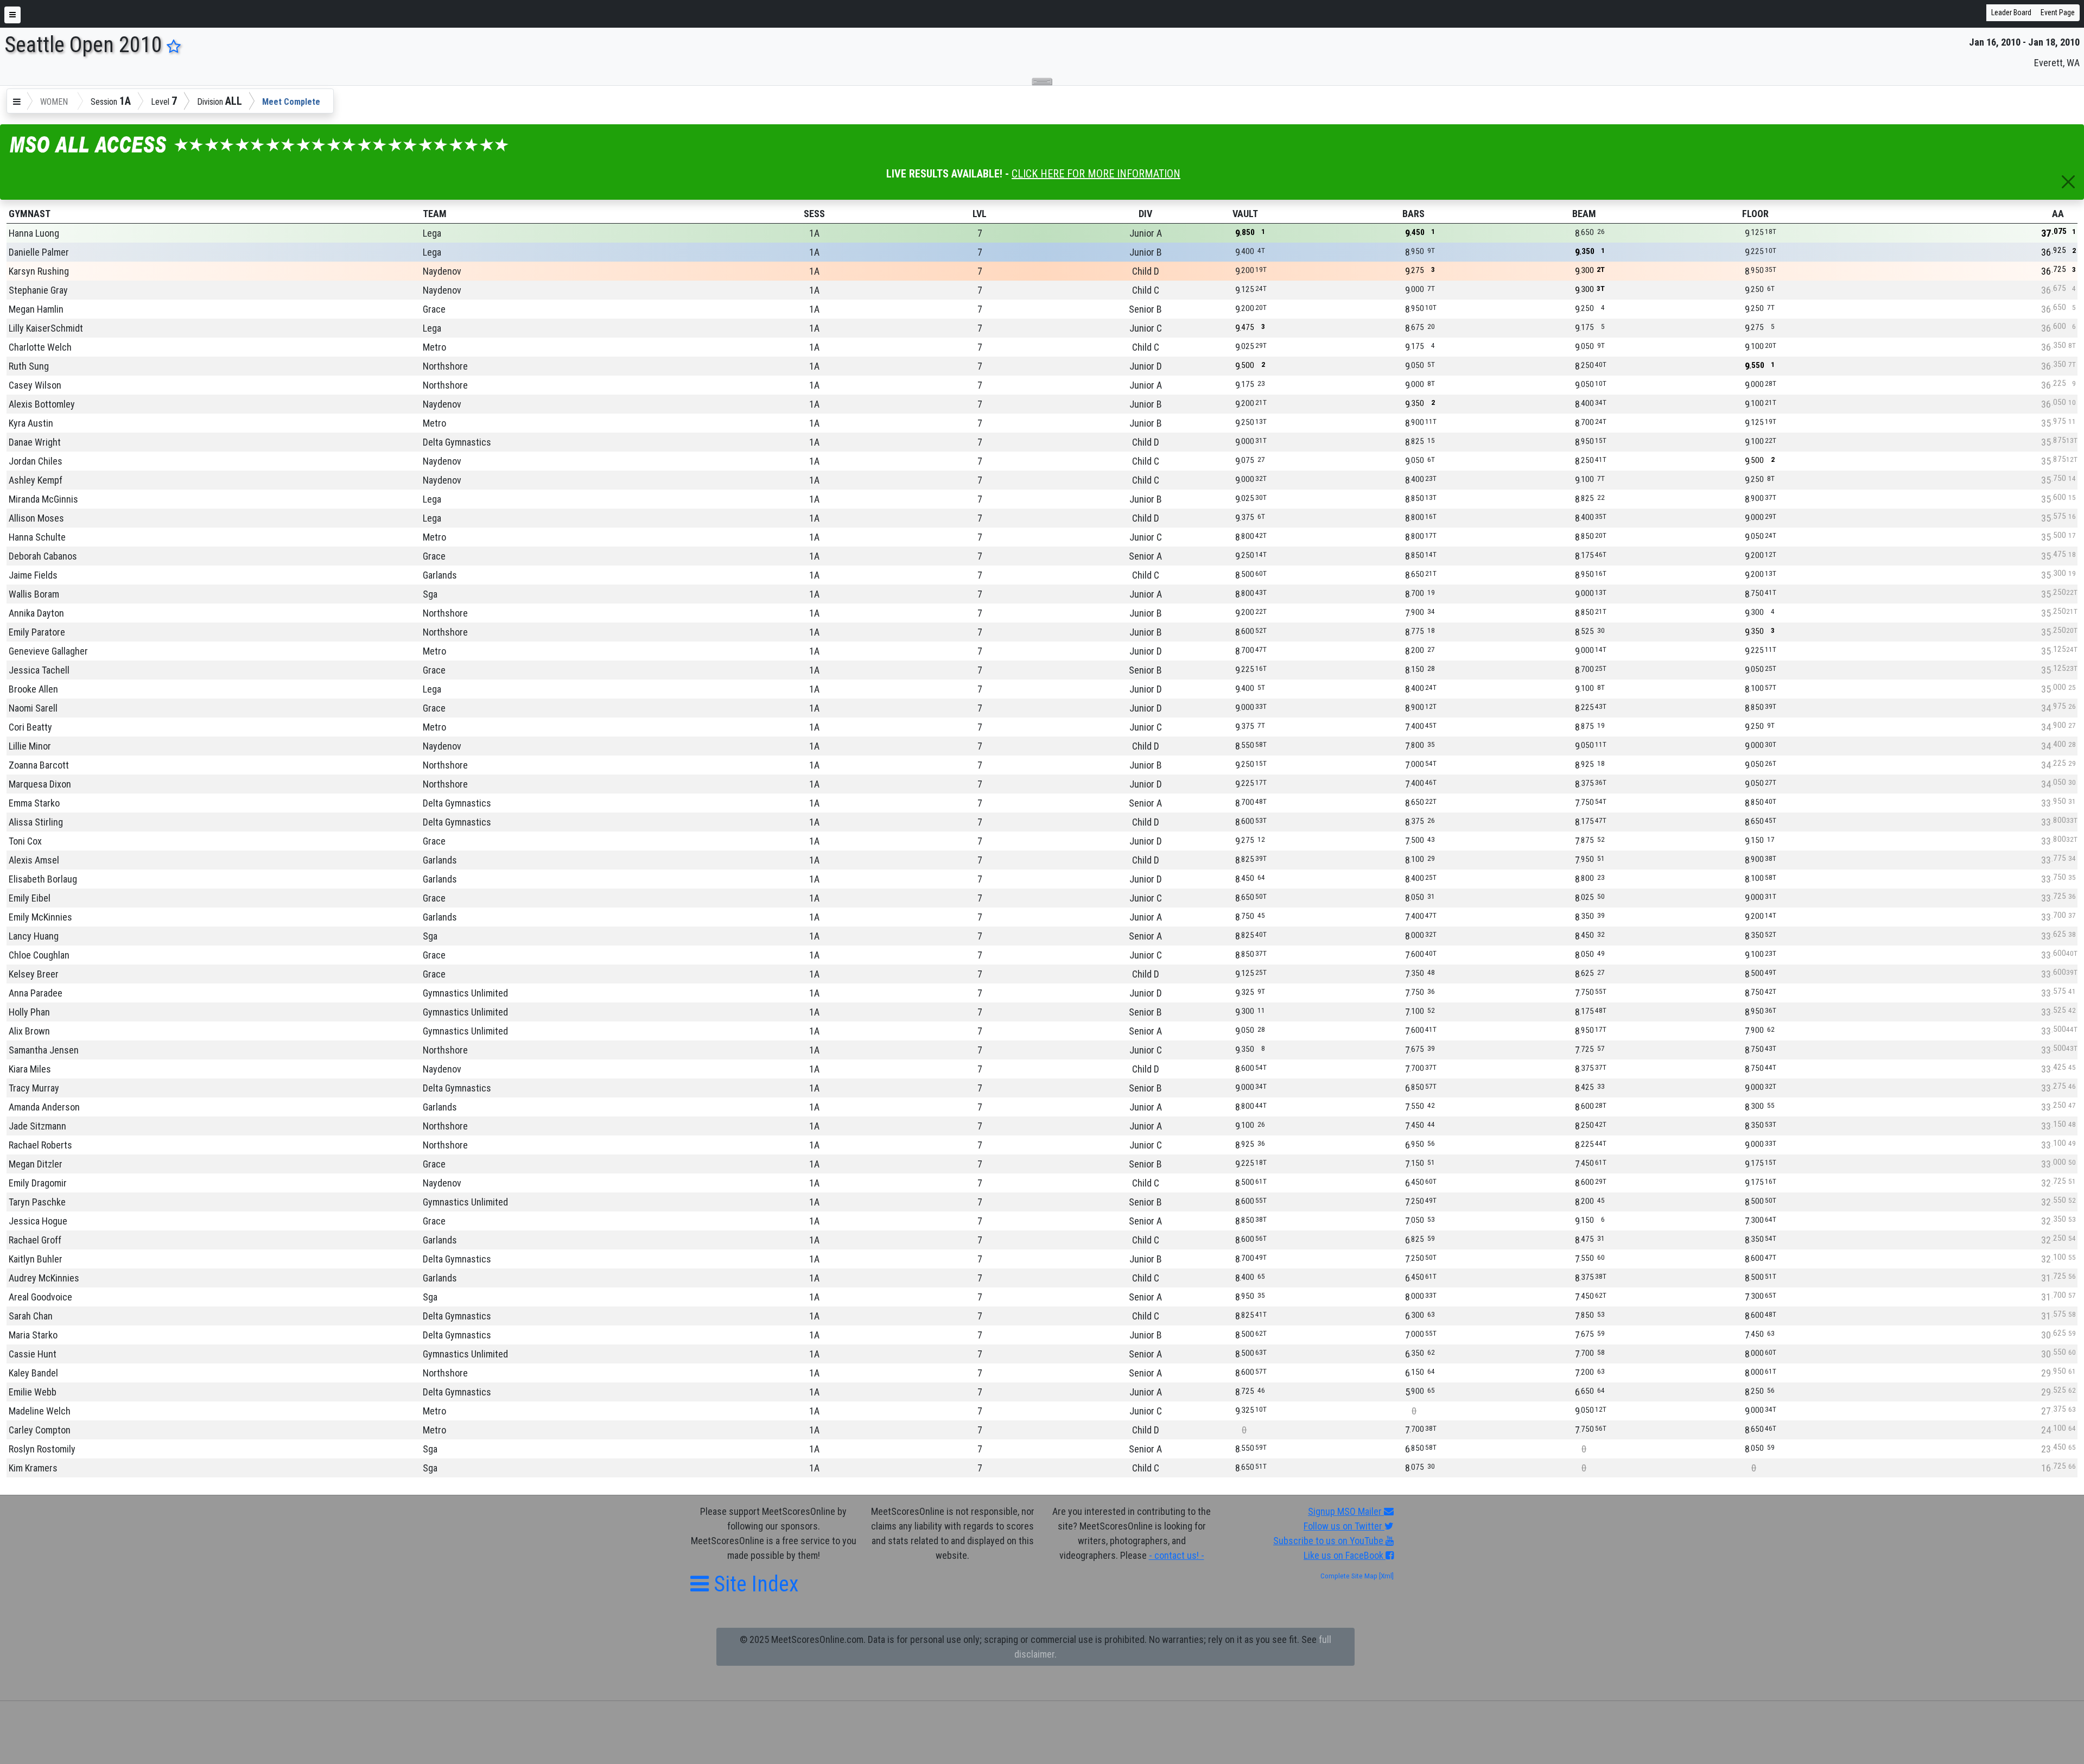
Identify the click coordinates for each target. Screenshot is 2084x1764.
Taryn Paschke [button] (37, 1202)
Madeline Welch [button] (40, 1411)
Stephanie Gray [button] (38, 290)
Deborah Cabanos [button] (43, 556)
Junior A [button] (1146, 233)
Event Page (2058, 12)
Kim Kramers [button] (33, 1468)
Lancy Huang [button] (34, 936)
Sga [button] (430, 594)
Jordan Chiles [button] (36, 461)
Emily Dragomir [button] (38, 1183)
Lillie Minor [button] (30, 746)
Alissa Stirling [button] (36, 822)
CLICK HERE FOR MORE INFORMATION (1096, 174)
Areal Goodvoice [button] (40, 1297)
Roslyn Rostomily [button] (42, 1449)
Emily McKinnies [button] (40, 917)
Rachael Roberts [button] (40, 1145)
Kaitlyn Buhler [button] (36, 1259)
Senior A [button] (1145, 556)
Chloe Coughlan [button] (39, 955)
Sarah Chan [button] (31, 1316)
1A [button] (814, 233)
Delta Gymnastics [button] (457, 442)
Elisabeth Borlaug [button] (43, 879)
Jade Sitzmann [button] (37, 1126)
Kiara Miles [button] (30, 1069)
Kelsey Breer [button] (34, 974)
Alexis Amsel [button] (34, 860)
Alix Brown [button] (29, 1031)
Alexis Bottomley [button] (42, 404)
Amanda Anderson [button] (44, 1107)
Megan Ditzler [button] (36, 1164)
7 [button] (980, 233)
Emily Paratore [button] (37, 632)
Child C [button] (1146, 290)
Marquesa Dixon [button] (40, 784)
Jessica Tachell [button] (39, 670)
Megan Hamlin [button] (36, 309)
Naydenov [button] (442, 271)
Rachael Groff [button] (35, 1240)
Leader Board (2011, 12)
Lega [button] (432, 233)
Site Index (754, 1584)
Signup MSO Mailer (1346, 1511)
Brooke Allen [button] (33, 689)
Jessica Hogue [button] (38, 1221)
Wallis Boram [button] (34, 594)
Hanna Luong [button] (34, 233)
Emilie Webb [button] (33, 1392)
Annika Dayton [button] (36, 613)
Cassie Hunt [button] (33, 1354)
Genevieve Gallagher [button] (48, 651)
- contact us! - (1177, 1555)
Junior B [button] (1146, 252)
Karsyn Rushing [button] (39, 271)
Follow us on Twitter (1344, 1526)
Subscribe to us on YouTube (1329, 1541)
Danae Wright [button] (35, 442)
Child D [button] (1146, 271)
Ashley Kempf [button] (36, 480)
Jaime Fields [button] (33, 575)
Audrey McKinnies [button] (44, 1278)
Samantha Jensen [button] (44, 1050)
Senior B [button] (1145, 309)
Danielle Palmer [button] (39, 252)
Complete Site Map (1349, 1576)
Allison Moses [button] (36, 518)
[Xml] (1386, 1576)
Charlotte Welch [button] (40, 347)
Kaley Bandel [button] (33, 1373)
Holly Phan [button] (29, 1012)
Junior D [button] (1146, 366)
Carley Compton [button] (40, 1430)
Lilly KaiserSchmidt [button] (46, 328)
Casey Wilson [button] (35, 385)
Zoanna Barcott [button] (39, 765)
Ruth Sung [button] (29, 366)
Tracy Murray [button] (34, 1088)
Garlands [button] (440, 575)
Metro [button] (434, 347)
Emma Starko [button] (34, 803)
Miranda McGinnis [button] (43, 499)
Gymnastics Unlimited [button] (465, 993)
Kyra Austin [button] (31, 423)
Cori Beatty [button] (30, 727)
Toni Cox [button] (25, 841)
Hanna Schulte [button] (37, 537)
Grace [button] (434, 309)
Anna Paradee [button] (36, 993)
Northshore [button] (445, 366)
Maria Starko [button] (33, 1335)
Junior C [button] (1146, 328)
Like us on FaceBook (1345, 1555)
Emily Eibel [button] (30, 898)
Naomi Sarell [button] (33, 708)
